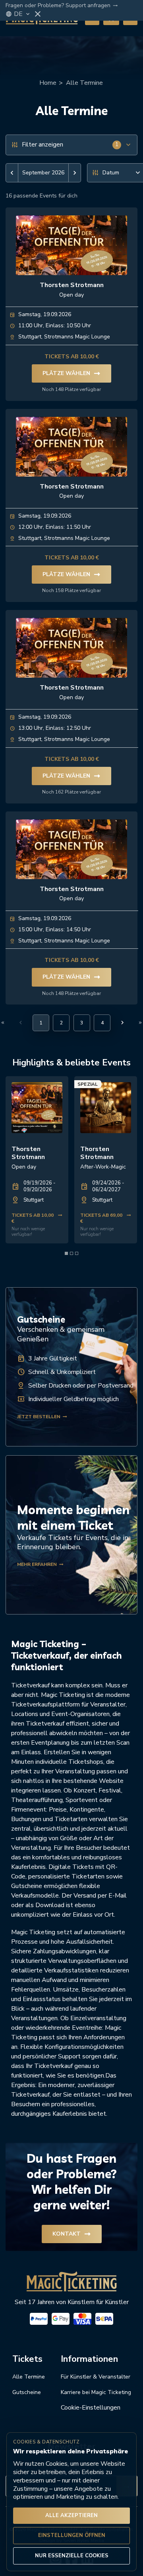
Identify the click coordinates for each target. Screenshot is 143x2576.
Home (48, 83)
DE (22, 14)
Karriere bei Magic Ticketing (96, 2392)
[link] (37, 1160)
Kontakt (72, 2234)
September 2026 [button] (43, 173)
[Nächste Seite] (122, 1022)
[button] (12, 173)
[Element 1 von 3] (66, 1253)
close (38, 14)
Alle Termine (84, 83)
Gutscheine (27, 2392)
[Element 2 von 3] (71, 1253)
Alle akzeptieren (71, 2515)
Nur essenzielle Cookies (72, 2556)
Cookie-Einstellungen (91, 2408)
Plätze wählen (71, 373)
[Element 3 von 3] (77, 1253)
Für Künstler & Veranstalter (96, 2377)
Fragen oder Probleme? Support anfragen (62, 6)
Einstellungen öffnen (72, 2535)
